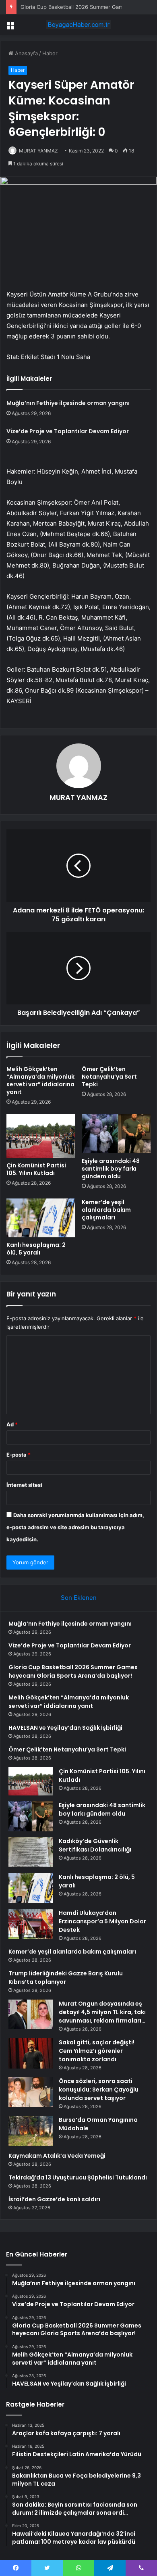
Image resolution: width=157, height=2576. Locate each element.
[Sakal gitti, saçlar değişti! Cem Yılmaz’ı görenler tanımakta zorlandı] (31, 2053)
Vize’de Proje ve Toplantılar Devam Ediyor (68, 431)
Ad (12, 1424)
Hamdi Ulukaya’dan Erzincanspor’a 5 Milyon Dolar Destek (102, 1921)
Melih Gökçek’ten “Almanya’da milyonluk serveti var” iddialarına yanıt (40, 1080)
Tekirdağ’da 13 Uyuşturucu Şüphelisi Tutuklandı (78, 2177)
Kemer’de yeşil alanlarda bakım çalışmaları (106, 1210)
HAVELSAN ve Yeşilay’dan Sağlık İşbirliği (65, 1728)
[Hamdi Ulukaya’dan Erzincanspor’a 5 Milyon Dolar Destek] (31, 1924)
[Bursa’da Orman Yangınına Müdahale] (31, 2131)
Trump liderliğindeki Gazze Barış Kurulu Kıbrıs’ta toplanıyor (66, 1978)
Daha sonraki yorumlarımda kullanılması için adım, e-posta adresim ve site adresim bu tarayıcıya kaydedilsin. (75, 1527)
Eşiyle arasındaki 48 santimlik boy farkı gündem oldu (111, 1169)
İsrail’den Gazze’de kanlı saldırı (54, 2199)
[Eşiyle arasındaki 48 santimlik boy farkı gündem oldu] (116, 1134)
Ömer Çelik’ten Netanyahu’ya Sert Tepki (109, 1077)
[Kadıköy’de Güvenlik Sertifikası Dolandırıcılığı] (31, 1852)
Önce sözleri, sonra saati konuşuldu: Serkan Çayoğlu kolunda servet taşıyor (99, 2090)
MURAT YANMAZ (38, 151)
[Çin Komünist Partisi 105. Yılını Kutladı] (41, 1136)
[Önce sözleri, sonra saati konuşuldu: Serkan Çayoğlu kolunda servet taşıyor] (31, 2092)
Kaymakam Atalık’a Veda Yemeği (57, 2156)
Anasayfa (26, 53)
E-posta (19, 1455)
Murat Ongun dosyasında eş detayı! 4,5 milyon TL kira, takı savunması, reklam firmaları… (102, 2012)
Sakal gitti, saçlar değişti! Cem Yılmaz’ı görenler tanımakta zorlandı (97, 2051)
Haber (50, 53)
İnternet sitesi (24, 1485)
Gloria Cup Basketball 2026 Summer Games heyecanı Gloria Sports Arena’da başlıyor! (73, 1671)
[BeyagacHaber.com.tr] (78, 25)
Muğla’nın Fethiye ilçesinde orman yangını (68, 403)
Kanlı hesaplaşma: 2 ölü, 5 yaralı (36, 1249)
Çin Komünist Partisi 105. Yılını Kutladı (36, 1169)
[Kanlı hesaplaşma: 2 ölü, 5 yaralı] (41, 1218)
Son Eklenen (79, 1598)
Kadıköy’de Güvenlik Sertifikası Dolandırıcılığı (95, 1845)
